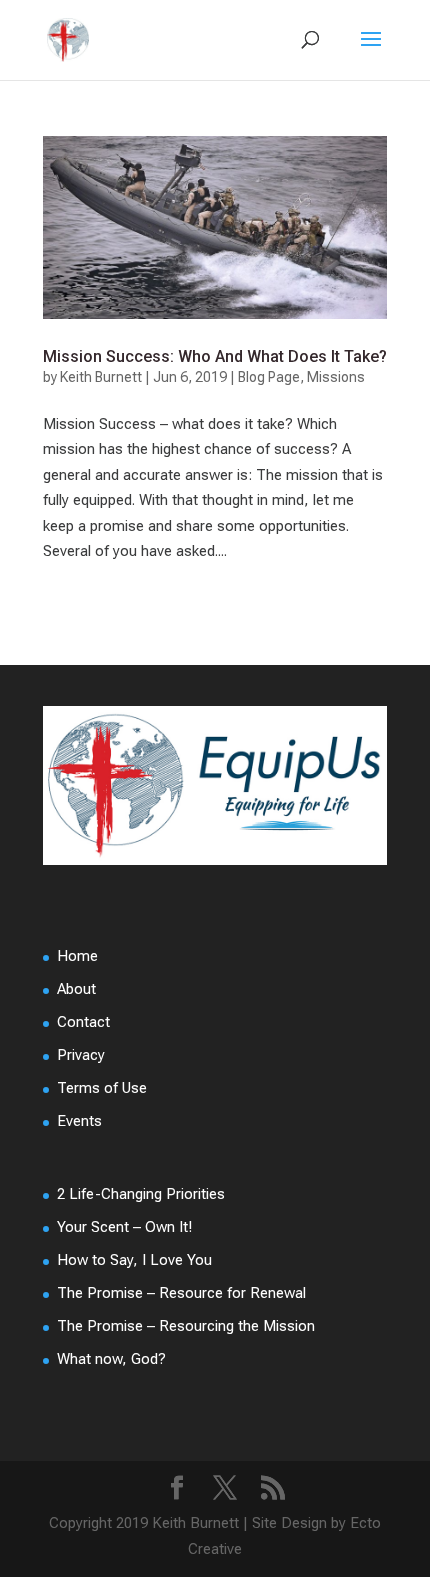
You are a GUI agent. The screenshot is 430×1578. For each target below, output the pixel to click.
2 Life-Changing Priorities (141, 1194)
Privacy (81, 1055)
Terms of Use (102, 1088)
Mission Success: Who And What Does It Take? (215, 356)
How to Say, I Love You (134, 1260)
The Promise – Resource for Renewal (181, 1293)
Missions (336, 377)
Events (79, 1121)
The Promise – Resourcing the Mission (186, 1326)
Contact (83, 1022)
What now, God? (111, 1359)
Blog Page (269, 377)
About (76, 989)
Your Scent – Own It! (124, 1227)
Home (77, 956)
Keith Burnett (101, 377)
